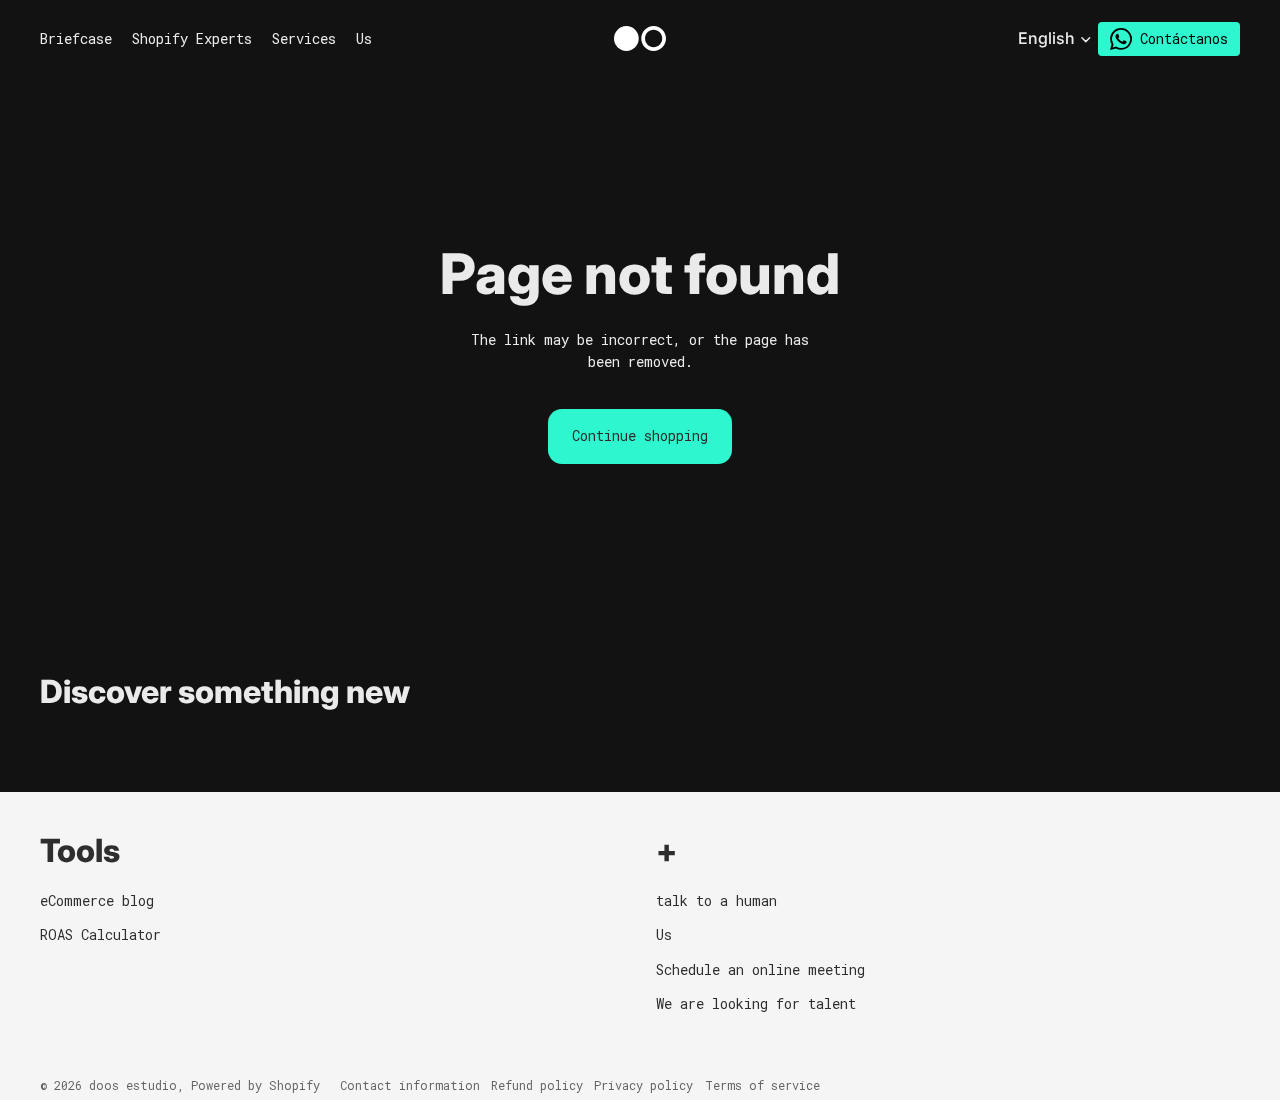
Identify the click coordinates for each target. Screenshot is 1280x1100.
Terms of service (762, 1085)
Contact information (410, 1085)
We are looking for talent (756, 1003)
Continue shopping (640, 435)
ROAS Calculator (100, 934)
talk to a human (716, 900)
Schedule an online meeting (760, 969)
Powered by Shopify (255, 1085)
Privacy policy (643, 1085)
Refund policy (537, 1085)
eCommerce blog (97, 900)
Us (664, 934)
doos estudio (133, 1085)
